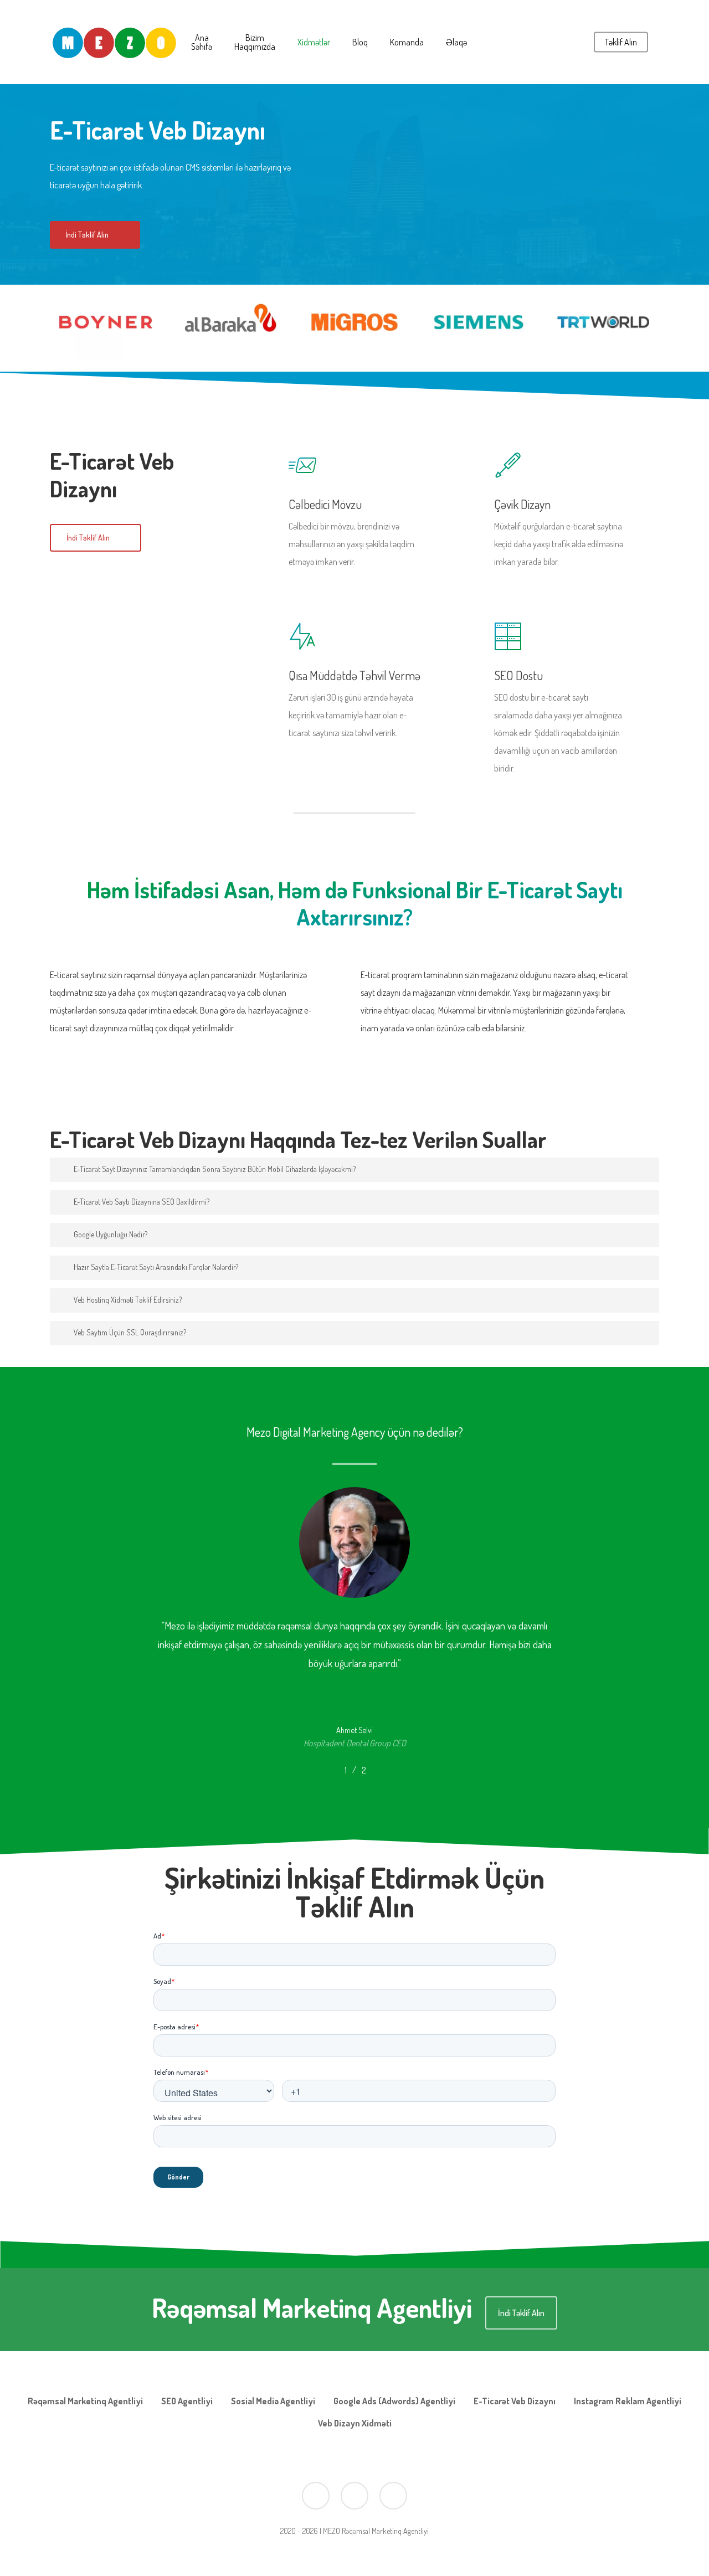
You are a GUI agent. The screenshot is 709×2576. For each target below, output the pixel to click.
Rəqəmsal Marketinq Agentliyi (85, 2401)
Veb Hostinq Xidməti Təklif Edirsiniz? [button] (128, 1300)
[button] (95, 235)
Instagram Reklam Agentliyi (628, 2401)
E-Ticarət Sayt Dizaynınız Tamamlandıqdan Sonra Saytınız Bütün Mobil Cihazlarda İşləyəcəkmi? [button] (215, 1169)
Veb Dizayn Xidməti (355, 2423)
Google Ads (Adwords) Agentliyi (394, 2401)
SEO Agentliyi (187, 2401)
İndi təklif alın (521, 2313)
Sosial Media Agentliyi (273, 2401)
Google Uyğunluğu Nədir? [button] (111, 1234)
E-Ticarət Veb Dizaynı (515, 2401)
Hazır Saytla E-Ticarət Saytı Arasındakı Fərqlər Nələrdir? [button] (156, 1267)
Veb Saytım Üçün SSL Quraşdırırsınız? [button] (130, 1332)
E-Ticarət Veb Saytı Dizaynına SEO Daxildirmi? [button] (142, 1202)
